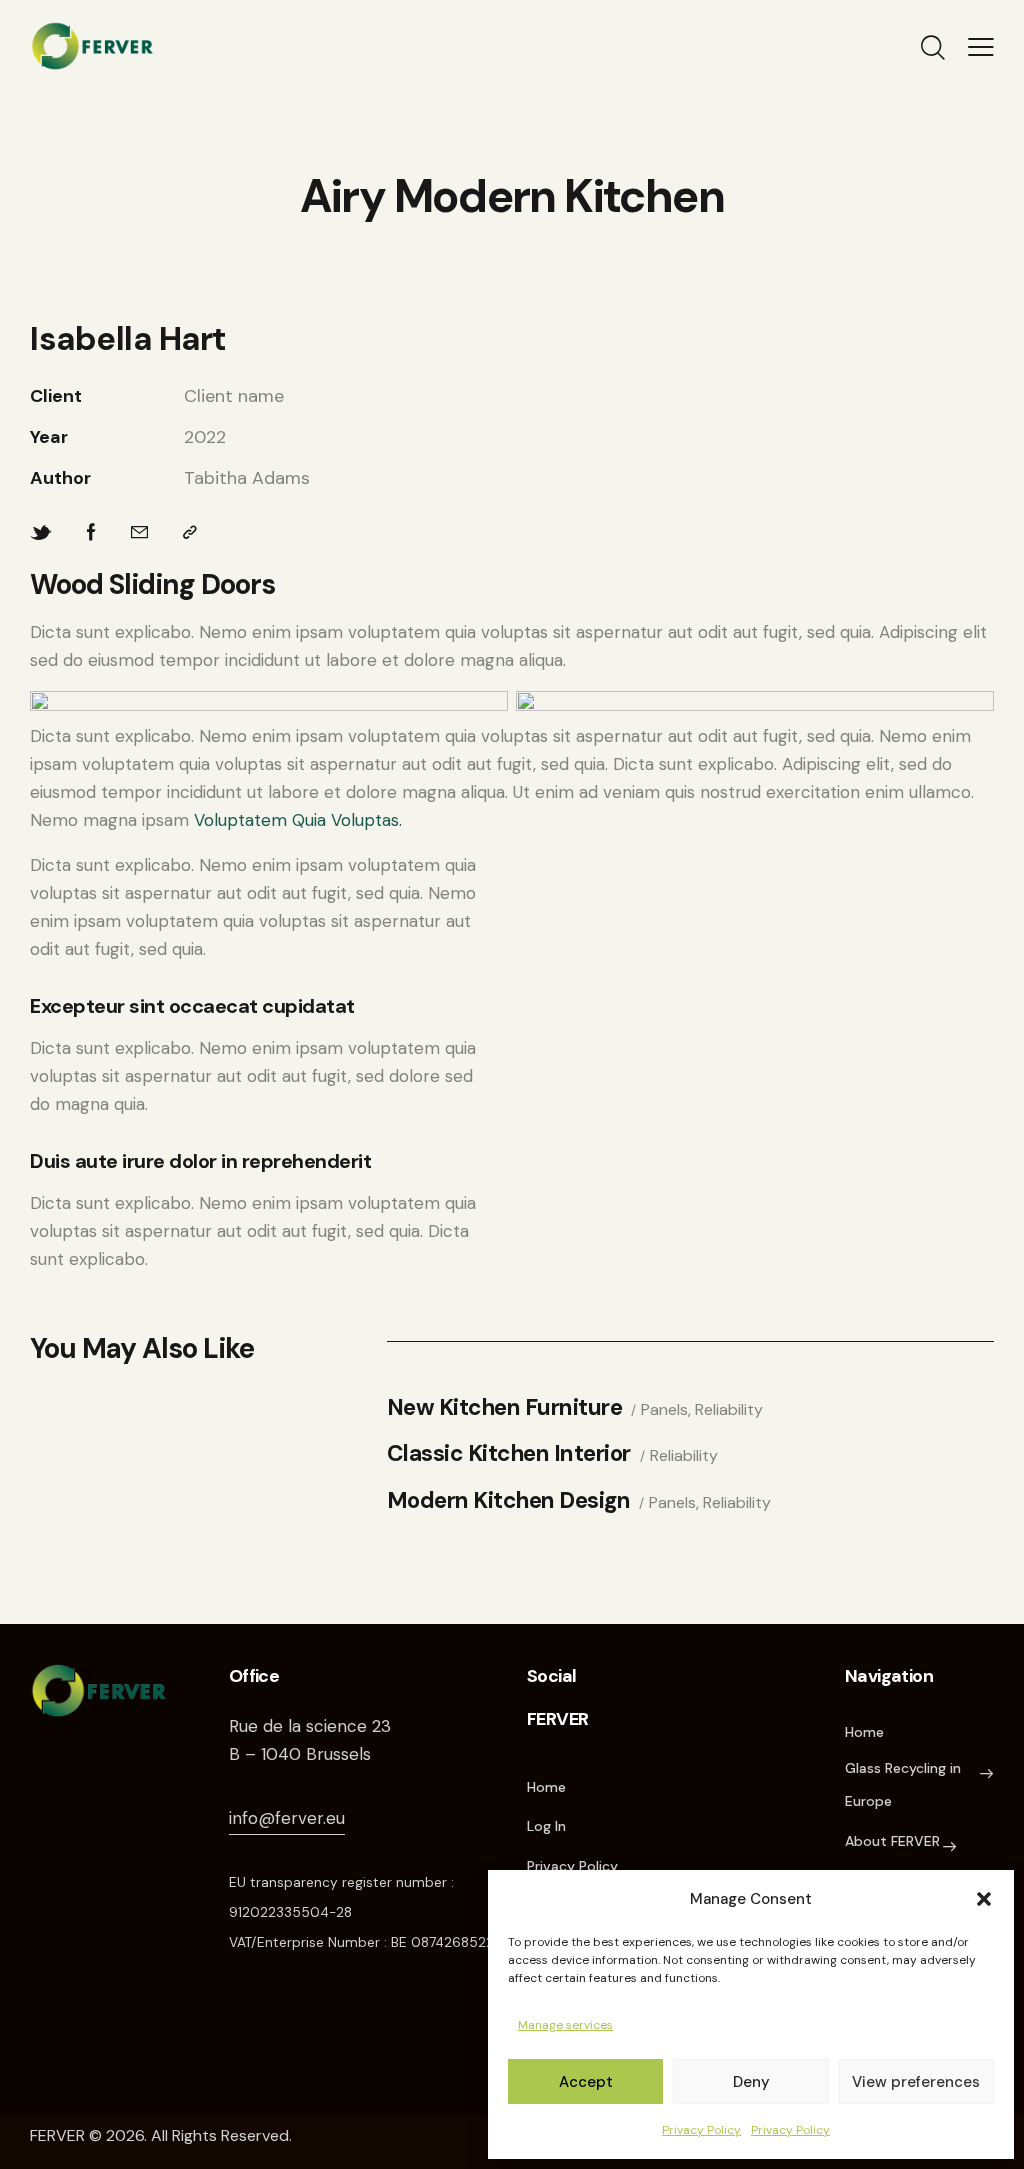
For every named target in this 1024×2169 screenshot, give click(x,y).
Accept (586, 2082)
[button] (984, 1899)
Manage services (565, 2025)
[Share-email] (139, 532)
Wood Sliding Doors (152, 585)
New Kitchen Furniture (505, 1408)
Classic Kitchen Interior (509, 1454)
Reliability (729, 1410)
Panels (664, 1410)
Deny (751, 2082)
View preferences (916, 2082)
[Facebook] (91, 532)
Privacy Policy (701, 2130)
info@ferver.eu (287, 1818)
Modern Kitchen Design (509, 1501)
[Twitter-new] (41, 532)
